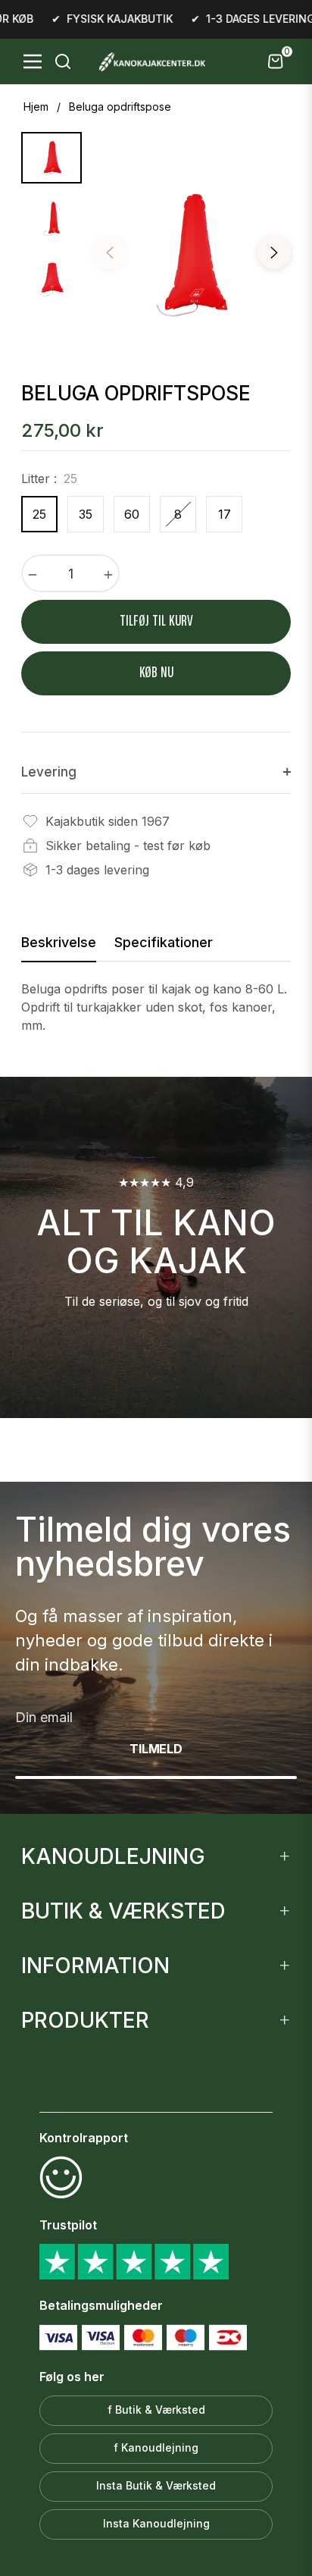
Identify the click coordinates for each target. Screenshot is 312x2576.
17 (225, 514)
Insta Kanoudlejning (156, 2523)
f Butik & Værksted (156, 2410)
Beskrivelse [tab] (59, 942)
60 (132, 514)
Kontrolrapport (84, 2138)
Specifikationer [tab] (164, 942)
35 (86, 514)
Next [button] (274, 253)
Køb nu (156, 673)
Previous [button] (110, 253)
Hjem (36, 107)
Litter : (49, 478)
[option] (192, 255)
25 (39, 514)
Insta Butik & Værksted (156, 2485)
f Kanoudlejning (156, 2447)
